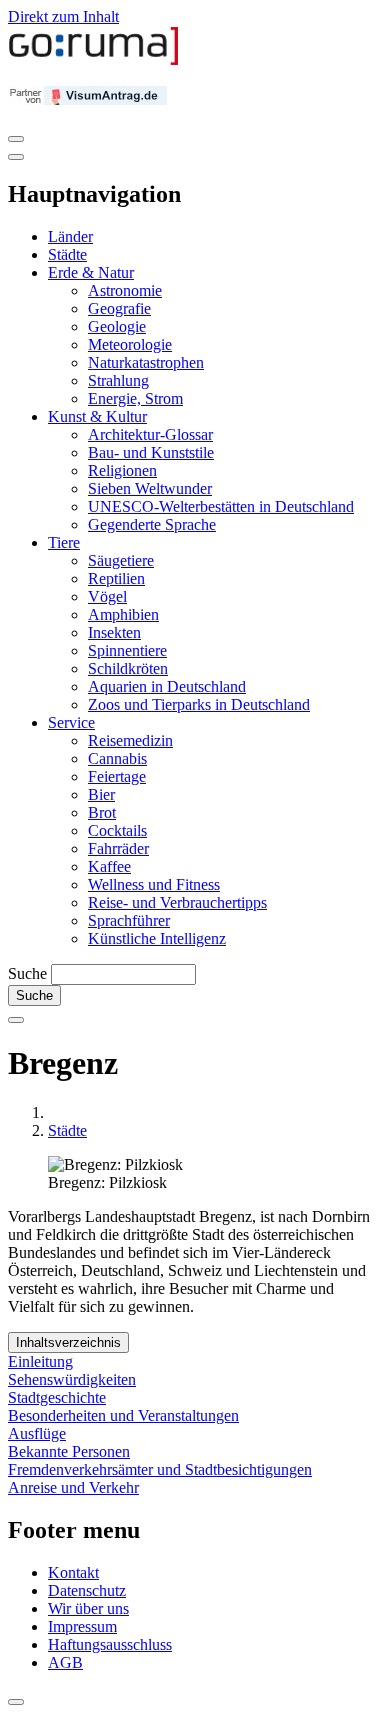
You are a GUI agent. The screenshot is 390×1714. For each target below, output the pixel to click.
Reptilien (116, 578)
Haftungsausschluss (110, 1644)
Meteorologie (130, 344)
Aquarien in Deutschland (167, 686)
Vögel (107, 596)
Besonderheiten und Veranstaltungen (123, 1415)
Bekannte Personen (69, 1451)
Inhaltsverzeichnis (68, 1342)
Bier (101, 794)
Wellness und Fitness (154, 884)
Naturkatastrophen (146, 362)
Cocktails (117, 830)
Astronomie (125, 290)
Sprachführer (129, 920)
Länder (70, 236)
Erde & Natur (91, 272)
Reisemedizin (130, 740)
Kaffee (109, 866)
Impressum (82, 1626)
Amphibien (123, 614)
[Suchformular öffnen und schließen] (16, 1020)
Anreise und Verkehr (73, 1487)
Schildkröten (128, 668)
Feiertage (117, 776)
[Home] (94, 60)
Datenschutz (87, 1590)
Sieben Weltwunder (150, 488)
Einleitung (40, 1361)
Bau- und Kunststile (151, 452)
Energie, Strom (135, 398)
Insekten (114, 632)
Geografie (119, 308)
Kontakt (73, 1572)
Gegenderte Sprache (152, 524)
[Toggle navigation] (16, 139)
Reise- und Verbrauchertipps (177, 902)
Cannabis (117, 758)
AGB (65, 1662)
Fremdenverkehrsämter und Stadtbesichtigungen (160, 1469)
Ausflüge (37, 1433)
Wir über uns (88, 1608)
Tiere (64, 542)
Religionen (122, 470)
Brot (102, 812)
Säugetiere (121, 560)
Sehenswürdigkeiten (72, 1379)
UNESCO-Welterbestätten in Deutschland (221, 506)
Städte (67, 254)
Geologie (117, 326)
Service (71, 722)
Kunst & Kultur (97, 416)
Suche (27, 973)
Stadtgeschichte (57, 1397)
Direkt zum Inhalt (63, 16)
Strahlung (118, 380)
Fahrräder (118, 848)
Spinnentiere (127, 650)
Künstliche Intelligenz (157, 938)
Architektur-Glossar (150, 434)
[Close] (16, 157)
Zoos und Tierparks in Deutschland (199, 704)
